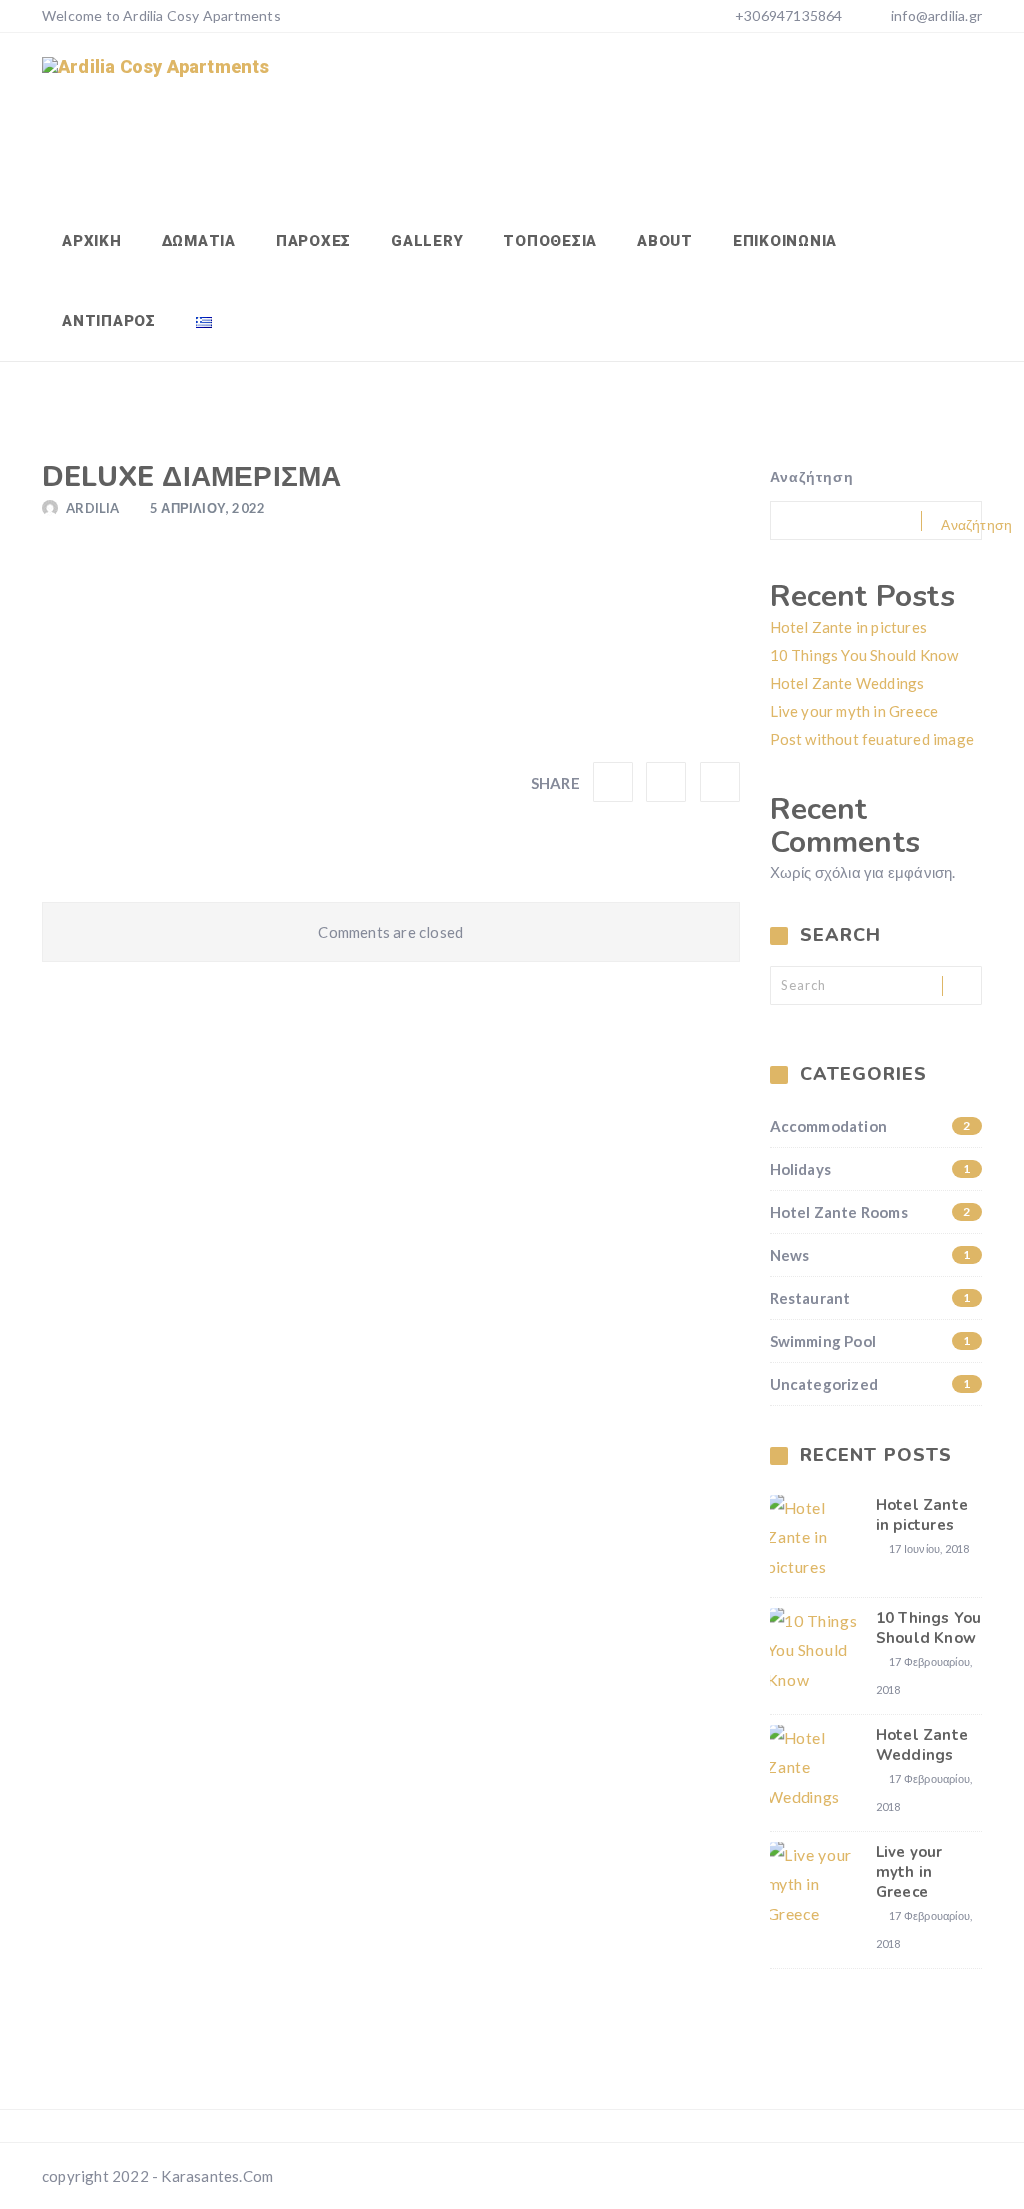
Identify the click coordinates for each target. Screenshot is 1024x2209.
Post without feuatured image (872, 739)
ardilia (92, 508)
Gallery (427, 241)
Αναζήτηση (812, 476)
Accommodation (870, 1126)
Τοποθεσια (550, 241)
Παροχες (313, 241)
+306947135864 (787, 15)
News (870, 1255)
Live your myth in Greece (854, 711)
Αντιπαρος (109, 321)
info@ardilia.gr (936, 15)
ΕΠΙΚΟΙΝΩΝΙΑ (785, 241)
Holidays (870, 1169)
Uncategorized (870, 1384)
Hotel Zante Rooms (870, 1212)
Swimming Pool (870, 1341)
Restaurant (870, 1298)
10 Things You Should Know (864, 655)
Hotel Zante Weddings (847, 683)
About (665, 241)
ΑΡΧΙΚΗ (92, 241)
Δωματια (199, 241)
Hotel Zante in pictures (849, 627)
